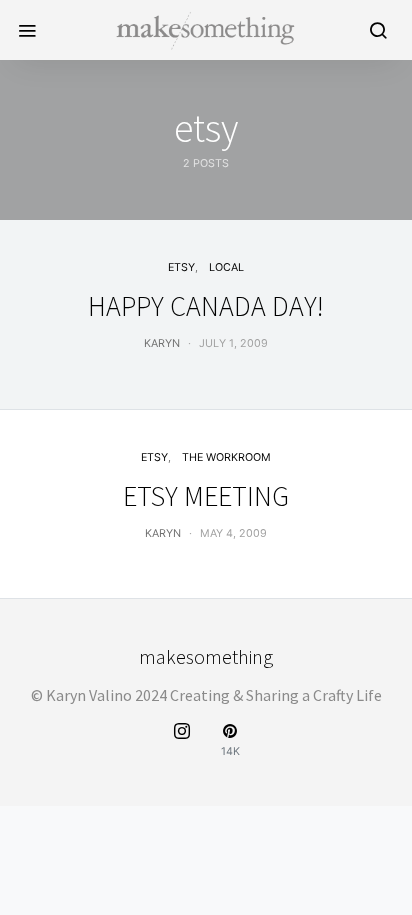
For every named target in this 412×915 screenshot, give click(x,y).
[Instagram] (182, 740)
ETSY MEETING (206, 496)
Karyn (162, 343)
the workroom (226, 457)
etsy (181, 267)
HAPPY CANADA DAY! (206, 306)
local (226, 267)
